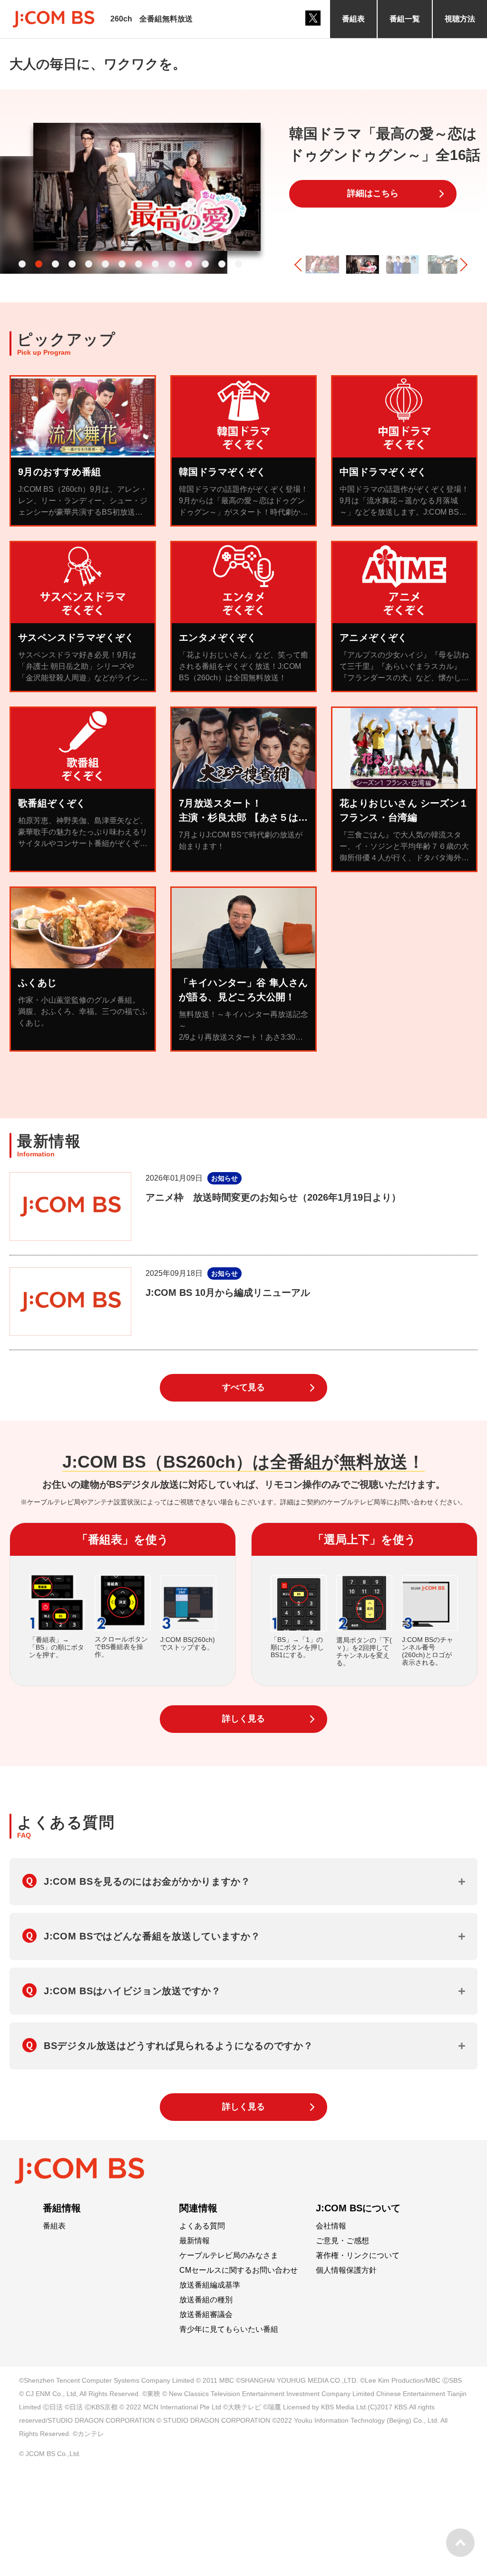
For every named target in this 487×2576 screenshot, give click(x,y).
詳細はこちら (373, 193)
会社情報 (331, 2226)
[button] (22, 264)
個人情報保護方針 (346, 2270)
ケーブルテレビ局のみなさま (229, 2256)
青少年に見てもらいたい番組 (229, 2329)
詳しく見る (243, 1719)
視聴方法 (460, 19)
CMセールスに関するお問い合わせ (239, 2270)
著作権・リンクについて (358, 2256)
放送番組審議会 (206, 2315)
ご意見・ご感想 (342, 2241)
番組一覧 (405, 19)
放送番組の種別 (206, 2300)
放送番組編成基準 (210, 2285)
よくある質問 (202, 2226)
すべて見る (243, 1387)
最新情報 (195, 2241)
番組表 (353, 19)
